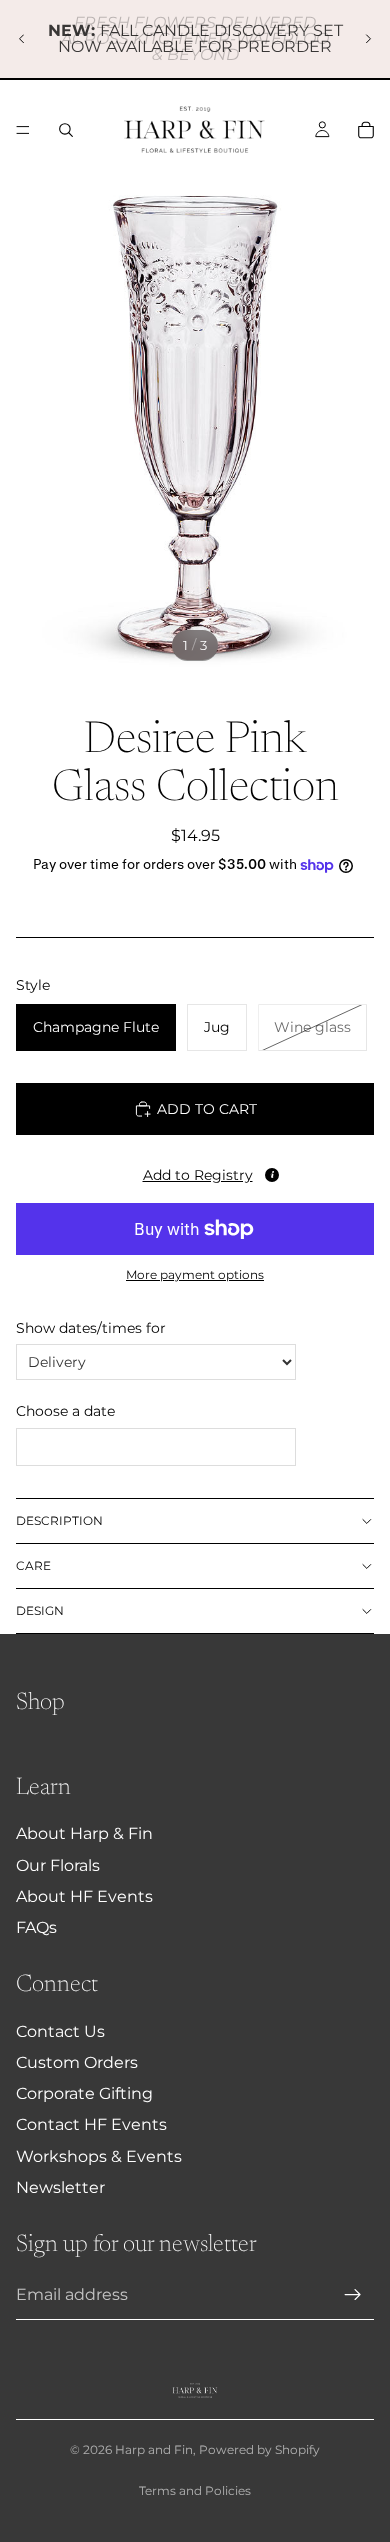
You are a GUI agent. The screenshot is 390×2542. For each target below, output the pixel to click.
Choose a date (65, 1411)
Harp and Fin (154, 2449)
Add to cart (207, 1109)
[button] (195, 1171)
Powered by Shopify (259, 2449)
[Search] (66, 130)
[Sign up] (353, 2295)
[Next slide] (368, 39)
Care (33, 1565)
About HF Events (84, 1896)
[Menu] (23, 130)
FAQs (36, 1927)
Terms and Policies (195, 2490)
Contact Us (60, 2031)
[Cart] (366, 130)
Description (59, 1520)
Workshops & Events (99, 2156)
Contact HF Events (91, 2124)
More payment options (195, 1275)
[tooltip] (272, 1175)
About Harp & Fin (84, 1833)
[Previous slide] (22, 39)
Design (40, 1610)
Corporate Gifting (84, 2093)
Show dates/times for (91, 1328)
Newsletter (60, 2187)
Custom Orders (77, 2062)
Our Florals (58, 1865)
